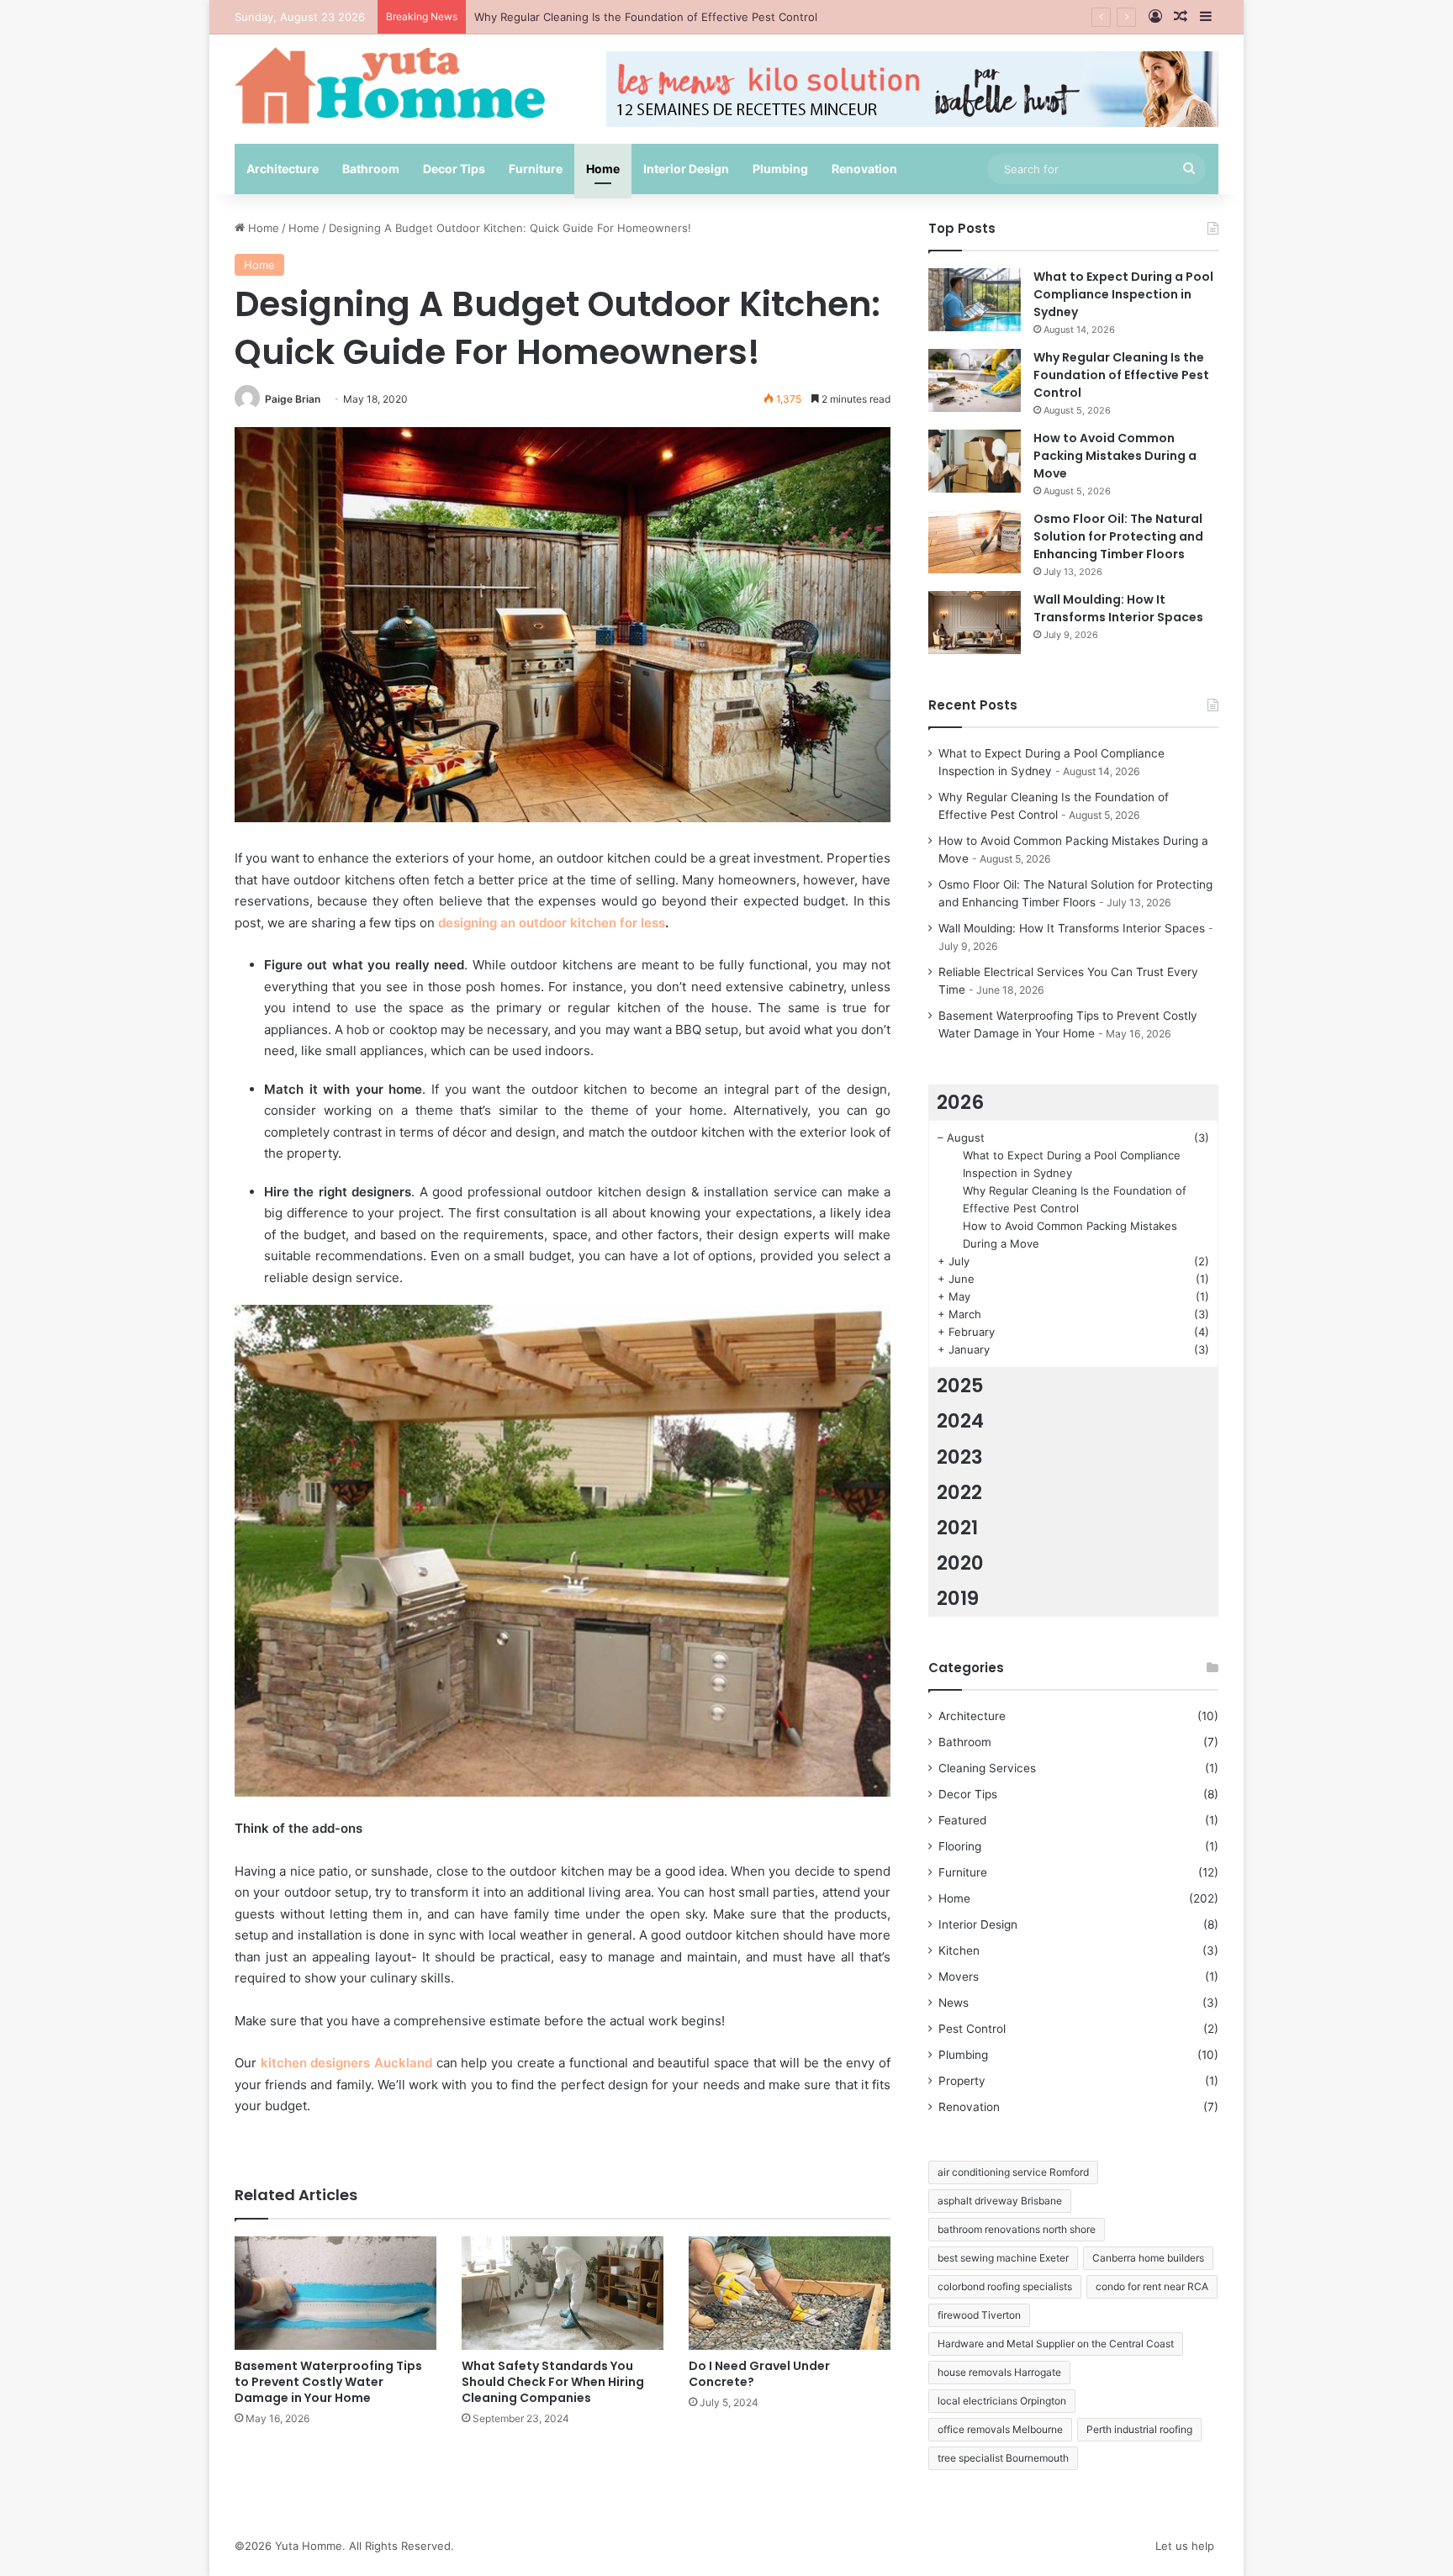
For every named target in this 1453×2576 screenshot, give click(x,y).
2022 (959, 1492)
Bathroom (371, 169)
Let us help (1185, 2546)
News (954, 2003)
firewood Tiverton (979, 2315)
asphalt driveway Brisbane (1000, 2201)
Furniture (536, 169)
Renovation (864, 169)
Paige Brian (293, 399)
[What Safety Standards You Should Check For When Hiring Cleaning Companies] (563, 2293)
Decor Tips (454, 169)
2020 (960, 1563)
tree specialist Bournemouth (1003, 2458)
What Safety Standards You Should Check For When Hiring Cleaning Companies (553, 2382)
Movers (959, 1977)
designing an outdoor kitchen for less (552, 923)
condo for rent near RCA (1152, 2286)
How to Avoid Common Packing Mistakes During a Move (1115, 456)
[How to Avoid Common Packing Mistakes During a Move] (975, 461)
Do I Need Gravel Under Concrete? (759, 2374)
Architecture (283, 169)
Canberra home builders (1148, 2258)
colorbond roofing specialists (1005, 2286)
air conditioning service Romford (1013, 2172)
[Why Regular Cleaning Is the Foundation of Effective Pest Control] (975, 380)
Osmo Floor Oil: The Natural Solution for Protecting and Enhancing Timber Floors (1118, 536)
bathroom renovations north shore (1017, 2229)
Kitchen (959, 1950)
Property (962, 2081)
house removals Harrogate (999, 2372)
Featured (962, 1820)
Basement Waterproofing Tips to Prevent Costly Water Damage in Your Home (328, 2382)
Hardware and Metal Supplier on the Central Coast (1056, 2344)
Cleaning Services (987, 1768)
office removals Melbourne (1000, 2429)
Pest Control (972, 2029)
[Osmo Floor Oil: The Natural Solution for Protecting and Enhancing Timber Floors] (975, 542)
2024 (960, 1421)
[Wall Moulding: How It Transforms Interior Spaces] (975, 623)
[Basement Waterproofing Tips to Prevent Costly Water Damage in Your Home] (336, 2293)
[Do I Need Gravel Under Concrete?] (790, 2293)
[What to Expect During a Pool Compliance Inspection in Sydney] (975, 300)
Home (603, 169)
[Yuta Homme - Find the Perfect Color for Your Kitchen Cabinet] (390, 85)
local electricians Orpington (1002, 2401)
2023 (960, 1457)
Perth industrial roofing (1139, 2429)
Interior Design (686, 169)
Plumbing (780, 169)
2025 (960, 1386)
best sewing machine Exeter (1003, 2258)
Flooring (960, 1846)
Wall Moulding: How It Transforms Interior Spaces (1118, 608)
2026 (960, 1102)
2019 (958, 1598)
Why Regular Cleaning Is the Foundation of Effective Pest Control (1121, 375)
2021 (957, 1528)
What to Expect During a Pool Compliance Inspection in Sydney (1123, 294)
